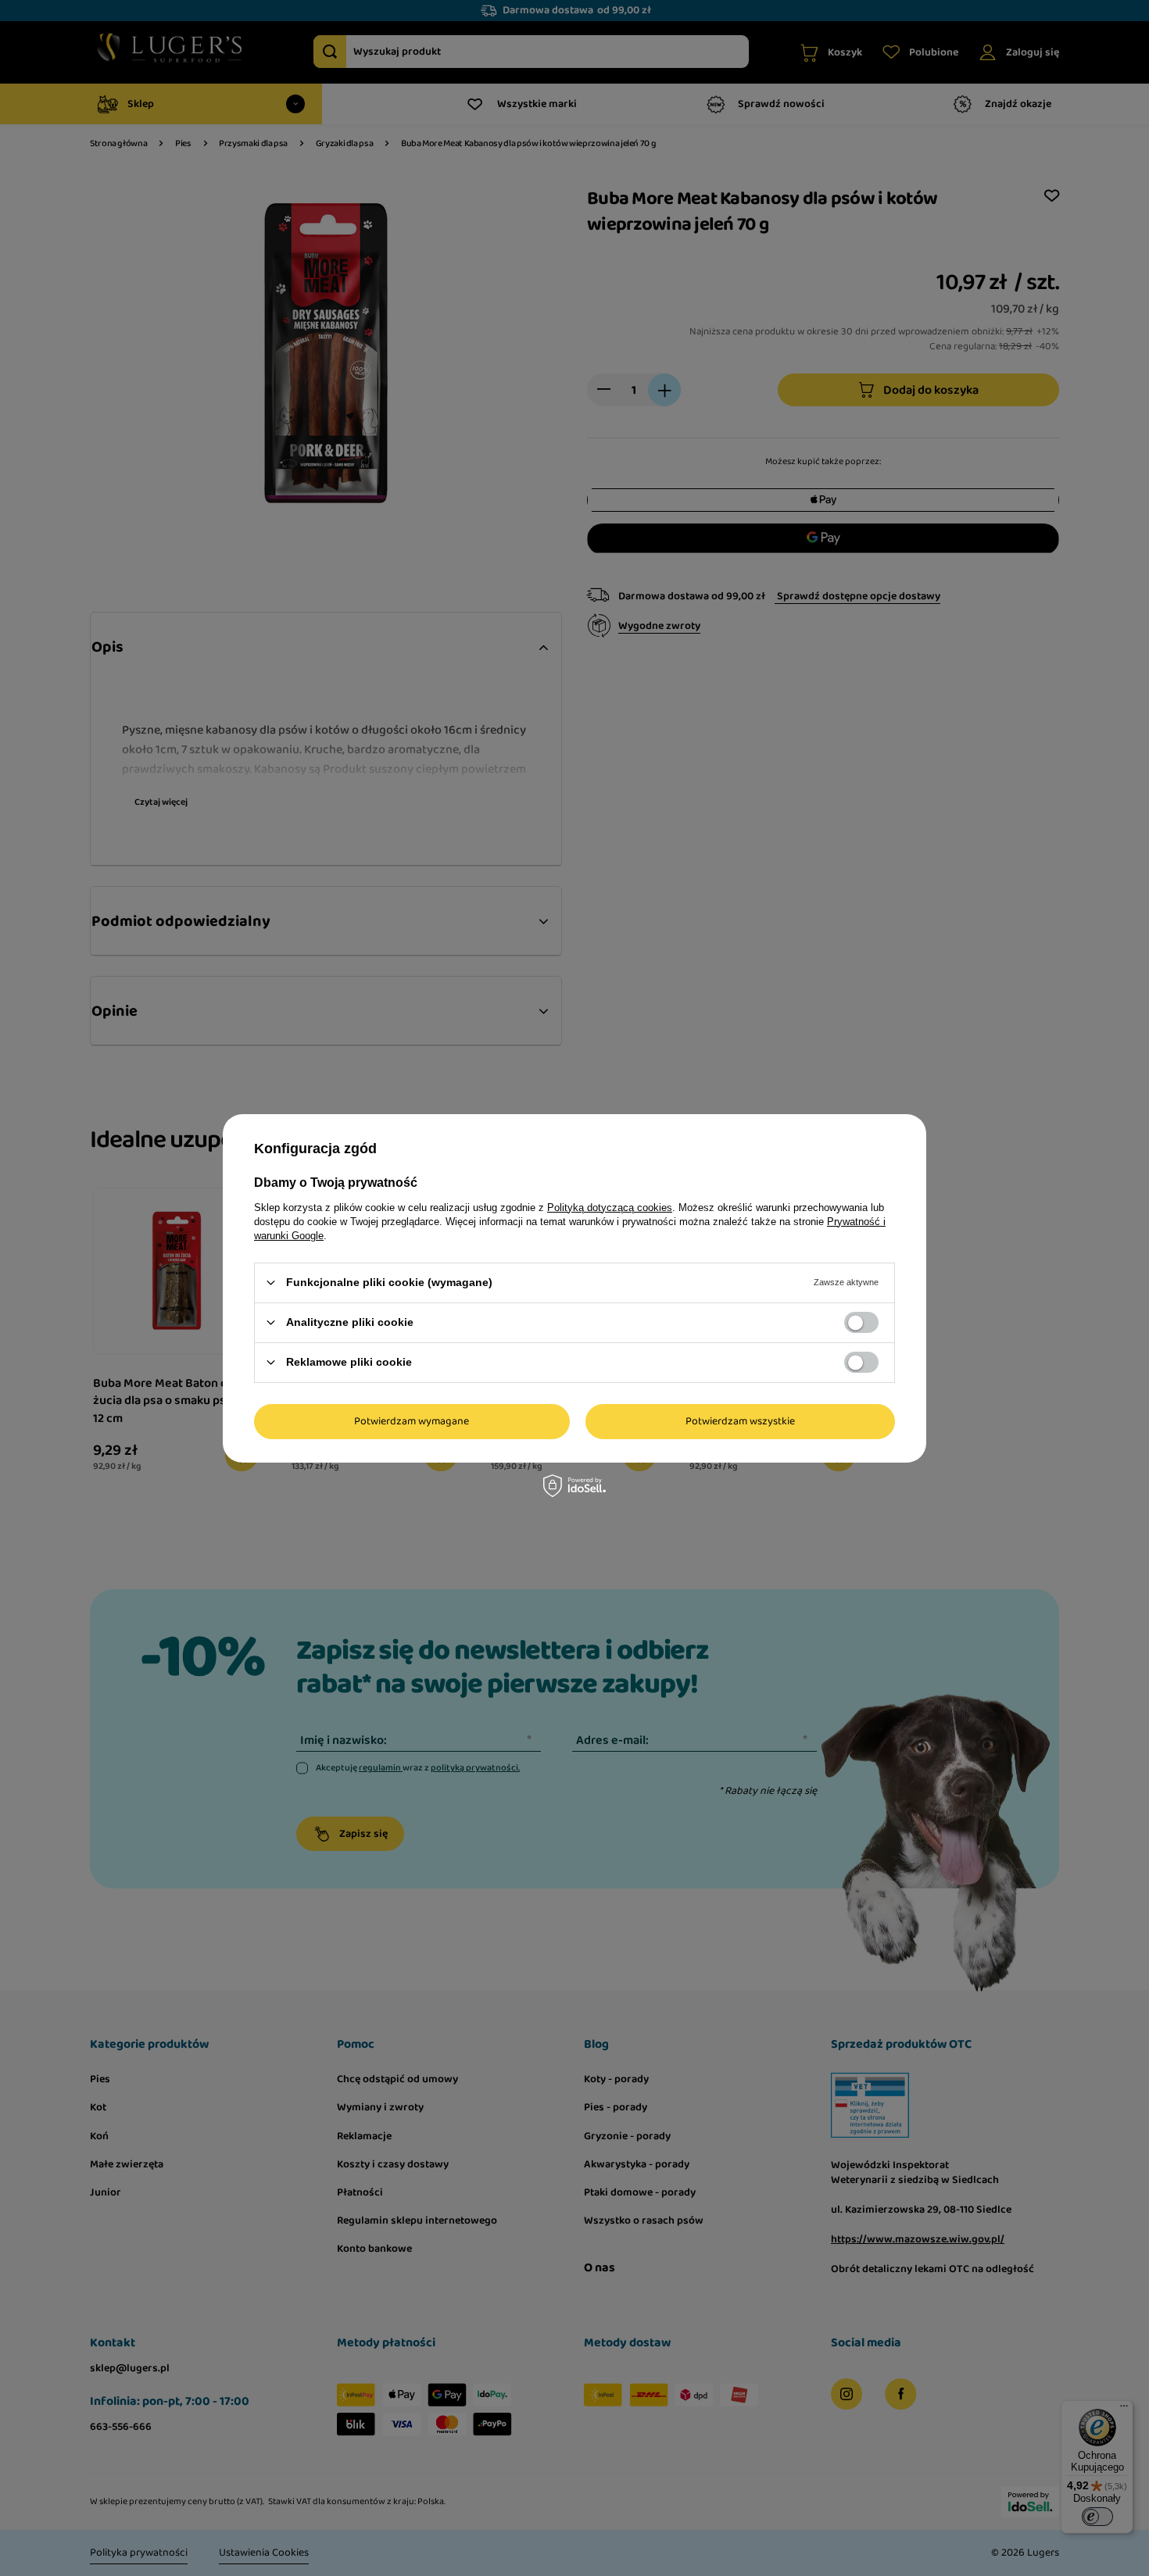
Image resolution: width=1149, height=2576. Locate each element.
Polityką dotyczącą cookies (610, 1207)
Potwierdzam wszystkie (740, 1421)
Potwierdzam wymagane (412, 1421)
